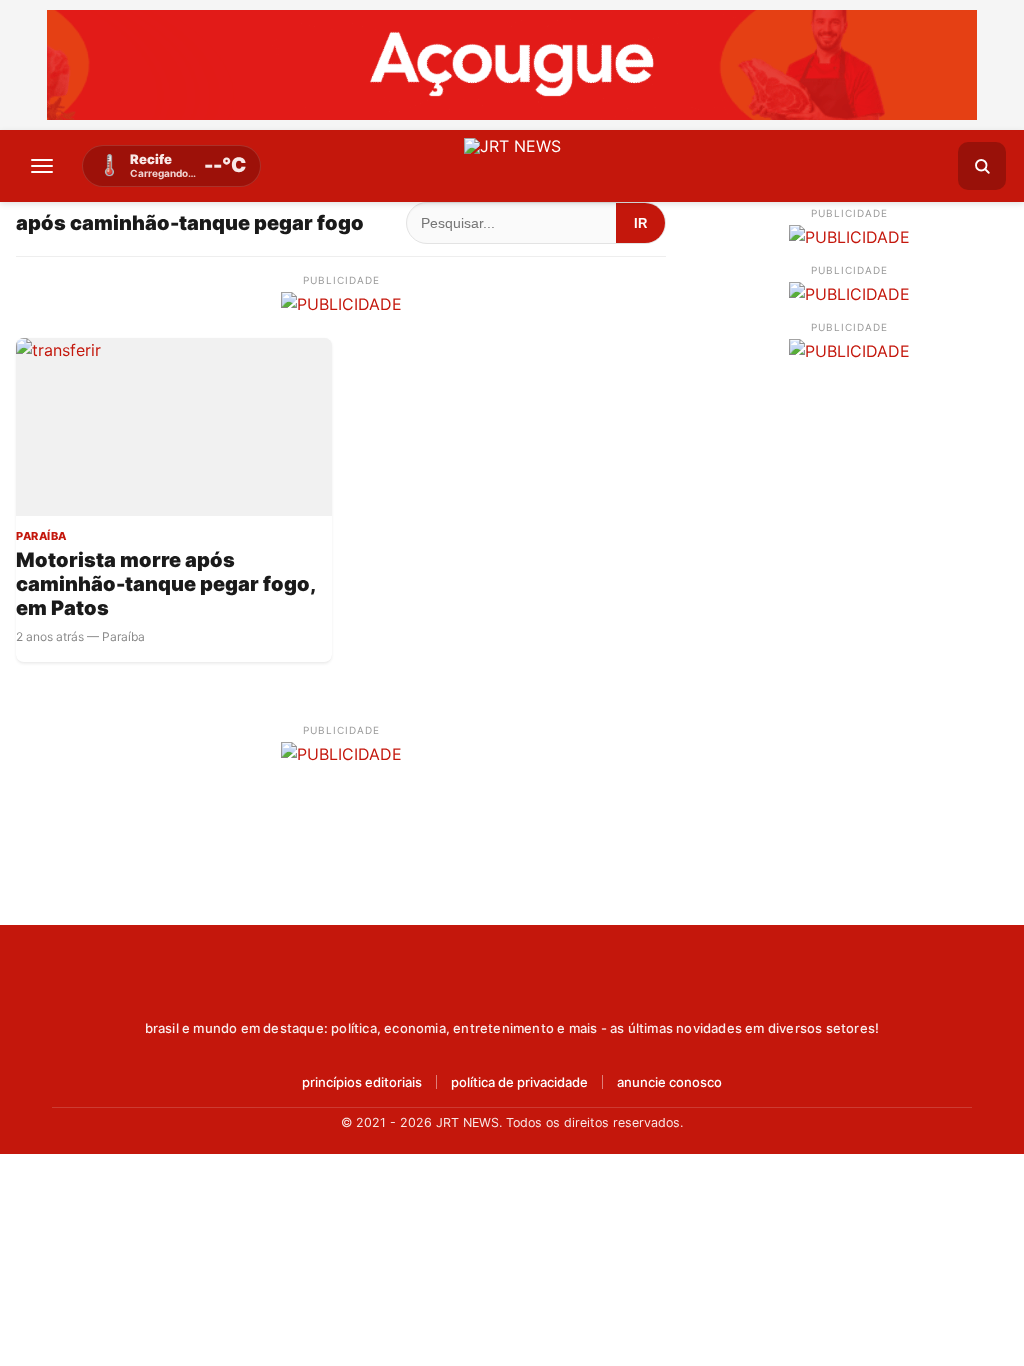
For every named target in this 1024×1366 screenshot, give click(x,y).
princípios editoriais (362, 1082)
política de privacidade (519, 1082)
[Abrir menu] (42, 166)
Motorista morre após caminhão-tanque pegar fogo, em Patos (165, 584)
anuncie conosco (669, 1082)
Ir (640, 223)
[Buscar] (982, 166)
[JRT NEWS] (512, 985)
